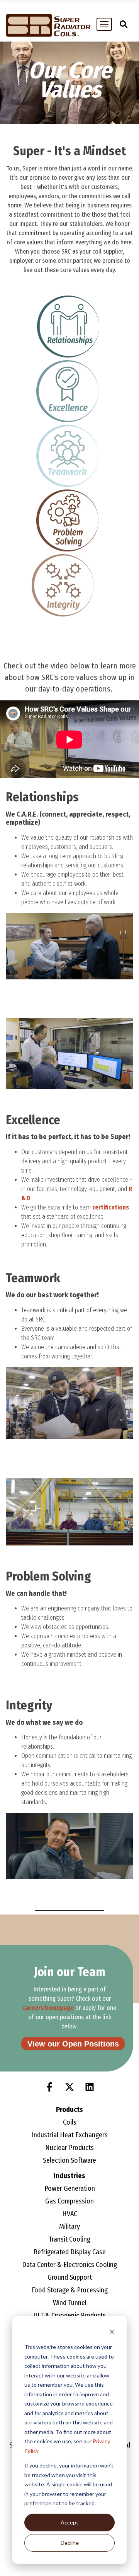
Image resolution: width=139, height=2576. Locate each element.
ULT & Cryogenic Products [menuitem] (70, 2315)
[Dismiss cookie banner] (112, 2333)
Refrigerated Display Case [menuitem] (70, 2252)
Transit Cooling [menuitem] (69, 2239)
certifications (111, 1207)
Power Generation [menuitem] (70, 2188)
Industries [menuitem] (69, 2176)
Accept (69, 2522)
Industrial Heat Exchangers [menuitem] (70, 2135)
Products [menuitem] (69, 2110)
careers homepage (48, 2008)
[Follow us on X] (69, 2087)
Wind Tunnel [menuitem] (70, 2303)
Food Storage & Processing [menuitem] (70, 2290)
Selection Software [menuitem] (69, 2160)
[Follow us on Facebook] (49, 2087)
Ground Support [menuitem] (70, 2277)
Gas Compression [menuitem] (69, 2201)
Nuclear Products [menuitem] (69, 2148)
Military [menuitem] (69, 2227)
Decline (70, 2543)
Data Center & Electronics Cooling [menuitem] (69, 2265)
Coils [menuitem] (70, 2122)
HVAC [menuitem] (70, 2214)
